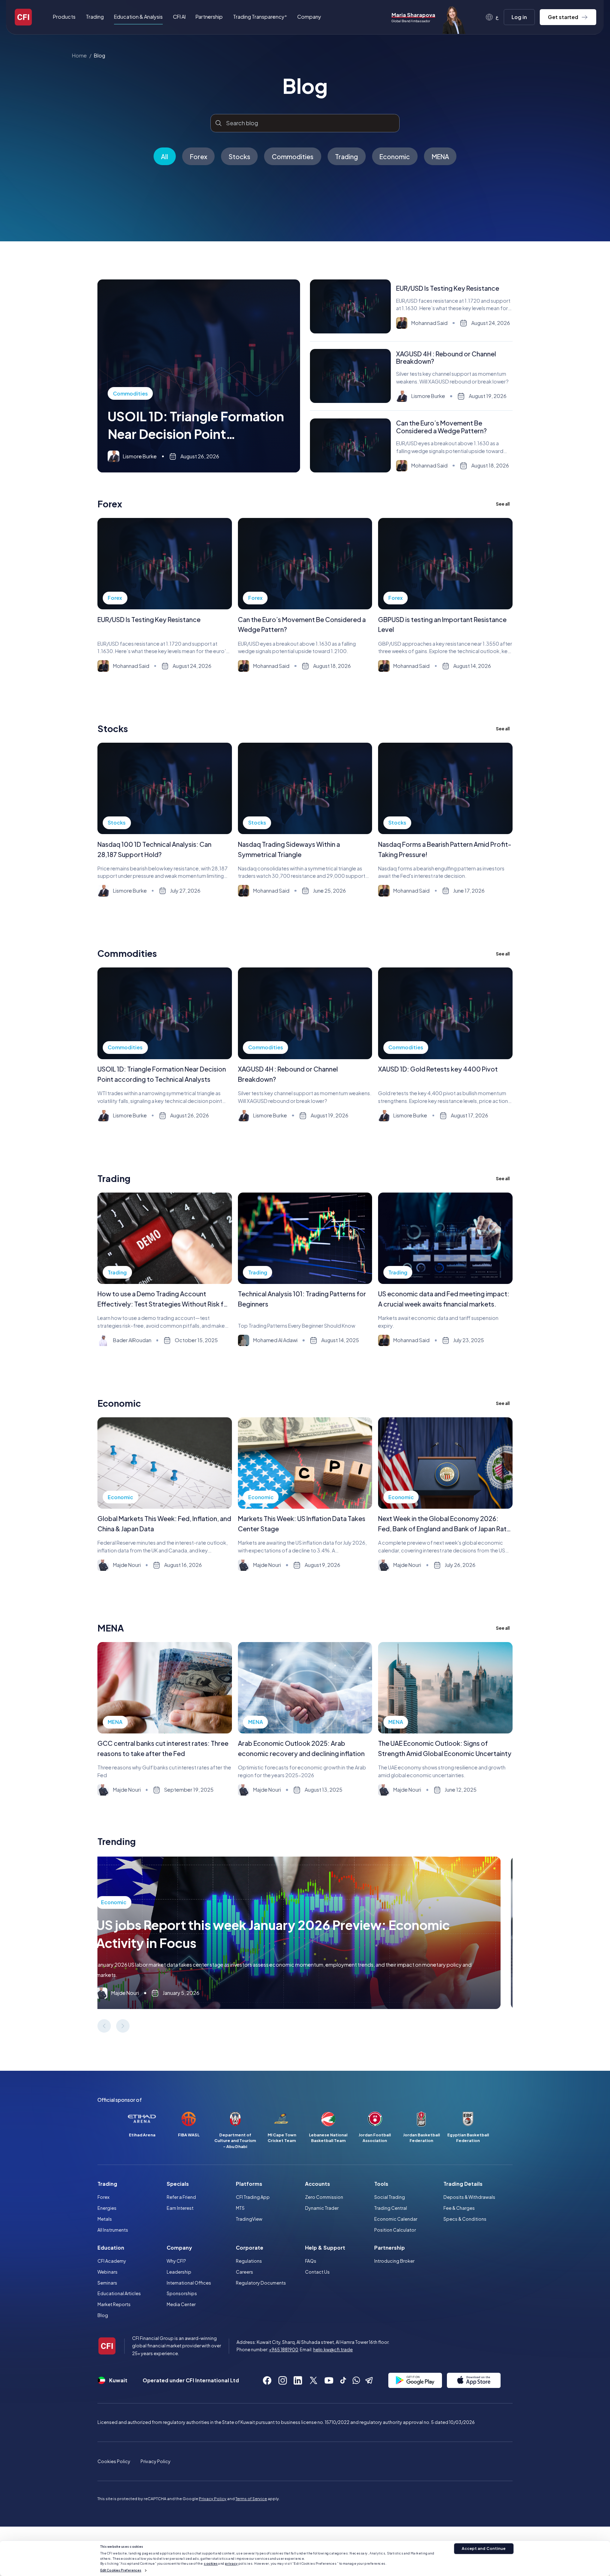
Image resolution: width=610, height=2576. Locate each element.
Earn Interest (180, 2208)
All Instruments (113, 2230)
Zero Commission (324, 2197)
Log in (519, 17)
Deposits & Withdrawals (469, 2197)
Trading (346, 156)
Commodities (293, 156)
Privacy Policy (156, 2461)
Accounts (318, 2184)
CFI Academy (112, 2261)
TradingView (249, 2219)
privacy (231, 2563)
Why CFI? (176, 2261)
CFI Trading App (253, 2197)
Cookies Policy (114, 2461)
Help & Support (325, 2248)
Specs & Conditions (465, 2219)
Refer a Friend (181, 2197)
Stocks (240, 156)
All (165, 156)
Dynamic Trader (322, 2208)
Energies (107, 2208)
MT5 (240, 2208)
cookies (211, 2563)
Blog (100, 55)
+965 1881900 (284, 2349)
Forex (199, 156)
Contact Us (317, 2272)
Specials (178, 2184)
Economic (395, 156)
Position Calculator (395, 2230)
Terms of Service (251, 2499)
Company (179, 2248)
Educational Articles (119, 2293)
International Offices (189, 2283)
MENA (440, 156)
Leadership (179, 2272)
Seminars (107, 2283)
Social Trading (390, 2197)
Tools (381, 2184)
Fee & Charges (459, 2208)
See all (503, 504)
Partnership (209, 17)
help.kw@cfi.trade (333, 2349)
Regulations (249, 2261)
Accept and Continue (484, 2548)
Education (111, 2248)
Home (79, 55)
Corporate (250, 2248)
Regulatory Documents (261, 2283)
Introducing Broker (394, 2261)
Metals (105, 2219)
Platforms (249, 2184)
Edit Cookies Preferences (121, 2570)
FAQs (311, 2261)
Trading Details (463, 2184)
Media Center (181, 2304)
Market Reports (114, 2304)
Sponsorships (182, 2293)
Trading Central (391, 2208)
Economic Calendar (396, 2219)
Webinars (107, 2272)
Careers (244, 2272)
